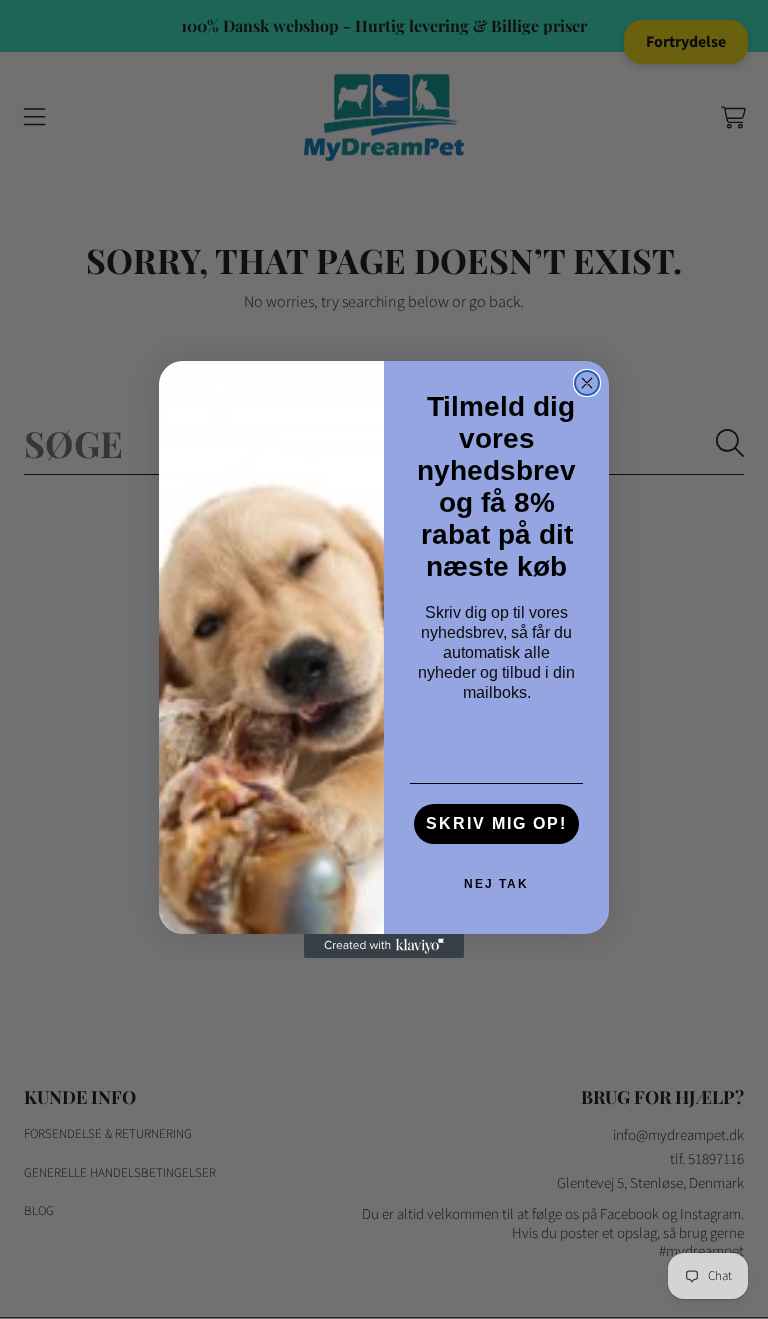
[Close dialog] (587, 383)
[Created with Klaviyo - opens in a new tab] (384, 946)
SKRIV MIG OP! (496, 823)
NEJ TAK (496, 884)
